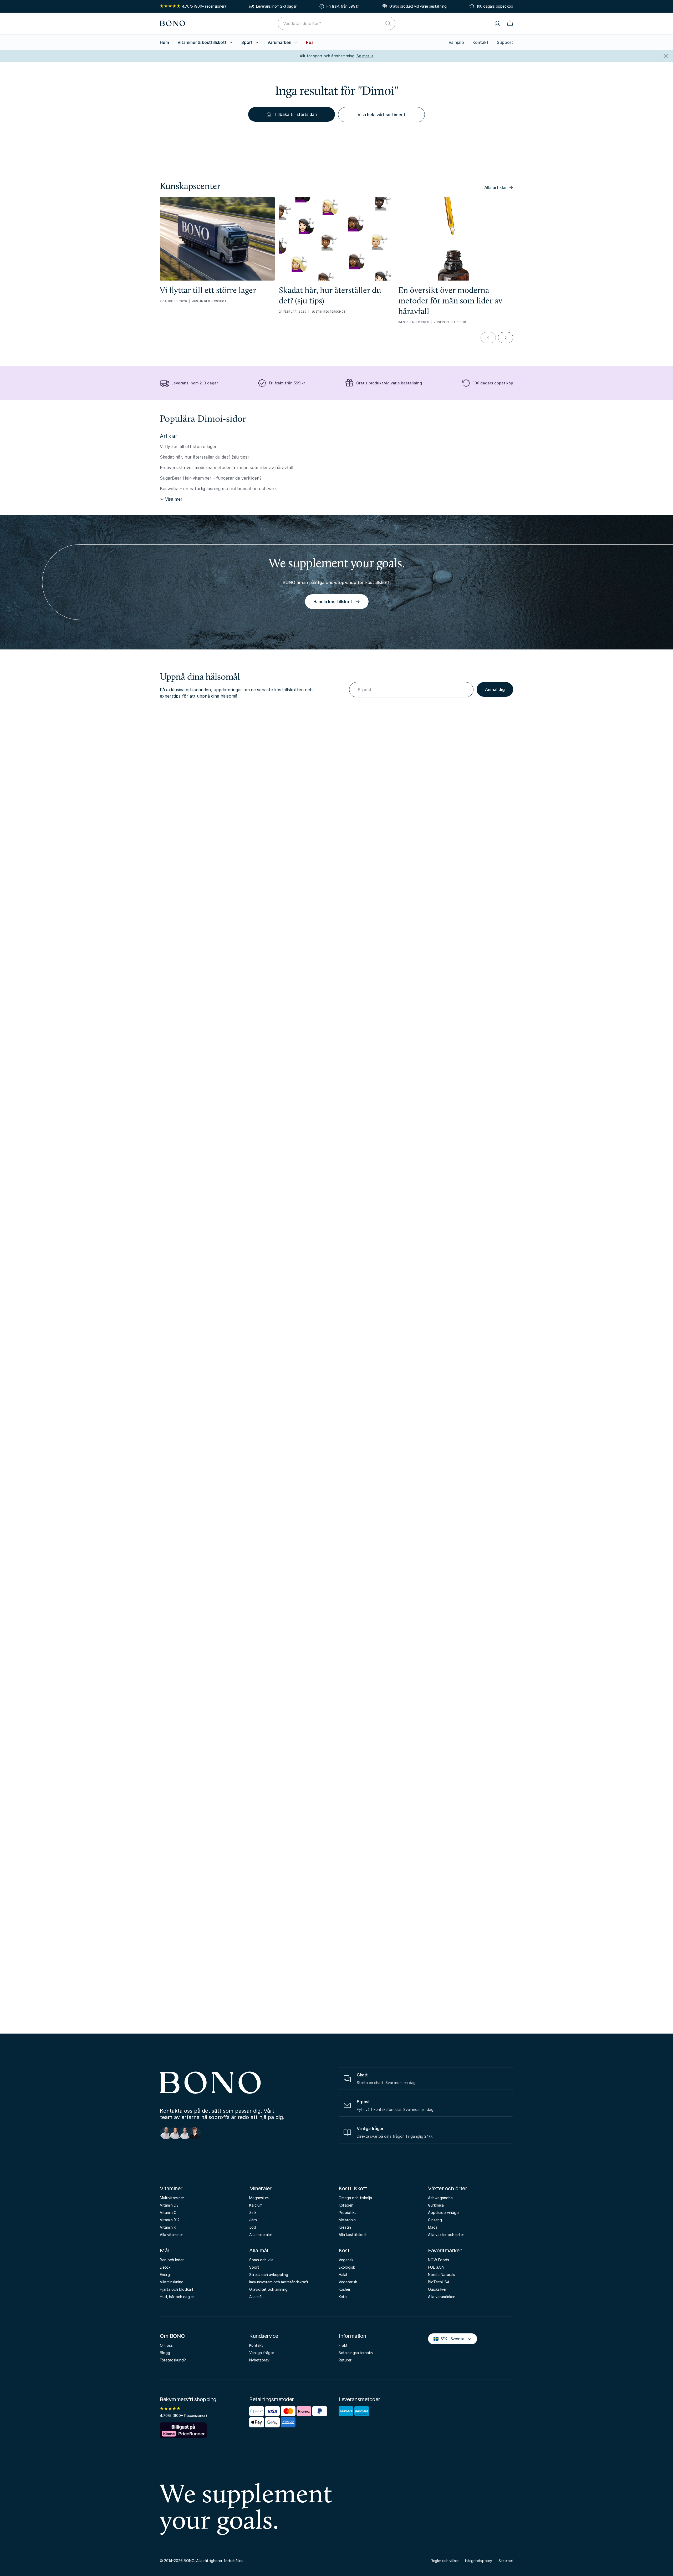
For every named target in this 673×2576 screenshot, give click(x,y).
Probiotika (348, 2212)
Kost (344, 2250)
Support (505, 42)
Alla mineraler (261, 2235)
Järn (253, 2220)
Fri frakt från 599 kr (343, 6)
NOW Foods (439, 2260)
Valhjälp (456, 42)
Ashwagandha (440, 2198)
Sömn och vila (261, 2260)
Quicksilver (437, 2289)
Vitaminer (171, 2188)
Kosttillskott (353, 2188)
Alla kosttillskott (353, 2235)
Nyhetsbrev (259, 2360)
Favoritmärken (445, 2250)
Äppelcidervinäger (444, 2212)
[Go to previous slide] (488, 338)
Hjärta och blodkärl (176, 2289)
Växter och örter (447, 2188)
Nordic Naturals (442, 2275)
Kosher (345, 2289)
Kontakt (480, 42)
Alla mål (259, 2250)
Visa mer (174, 499)
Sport (247, 42)
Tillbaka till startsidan (295, 114)
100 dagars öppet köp (495, 6)
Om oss (166, 2345)
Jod (253, 2227)
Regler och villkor (445, 2561)
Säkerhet (506, 2561)
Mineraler (260, 2188)
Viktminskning (172, 2282)
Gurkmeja (436, 2205)
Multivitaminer (172, 2198)
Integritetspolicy (479, 2561)
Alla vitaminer (171, 2235)
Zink (253, 2212)
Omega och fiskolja (355, 2198)
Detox (165, 2267)
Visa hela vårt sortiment (381, 115)
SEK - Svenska (450, 2338)
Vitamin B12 (170, 2220)
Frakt (343, 2345)
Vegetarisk (348, 2282)
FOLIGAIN (436, 2267)
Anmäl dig (495, 689)
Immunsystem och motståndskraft (279, 2282)
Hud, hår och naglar (177, 2297)
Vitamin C (168, 2212)
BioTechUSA (439, 2282)
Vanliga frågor (262, 2353)
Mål (164, 2250)
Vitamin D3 (169, 2205)
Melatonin (347, 2220)
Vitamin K (168, 2227)
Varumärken (279, 42)
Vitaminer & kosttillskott (202, 42)
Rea (310, 42)
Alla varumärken (442, 2297)
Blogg (165, 2353)
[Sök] (388, 23)
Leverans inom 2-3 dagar (276, 6)
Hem (164, 42)
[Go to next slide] (506, 338)
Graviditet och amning (268, 2289)
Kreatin (345, 2227)
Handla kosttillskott (333, 602)
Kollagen (346, 2205)
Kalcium (256, 2205)
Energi (165, 2275)
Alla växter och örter (446, 2235)
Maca (433, 2227)
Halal (343, 2275)
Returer (345, 2360)
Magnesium (259, 2198)
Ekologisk (347, 2267)
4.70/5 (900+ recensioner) (204, 6)
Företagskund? (173, 2360)
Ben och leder (172, 2260)
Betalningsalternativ (356, 2353)
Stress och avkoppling (269, 2275)
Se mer (365, 56)
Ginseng (435, 2220)
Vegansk (346, 2260)
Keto (343, 2297)
